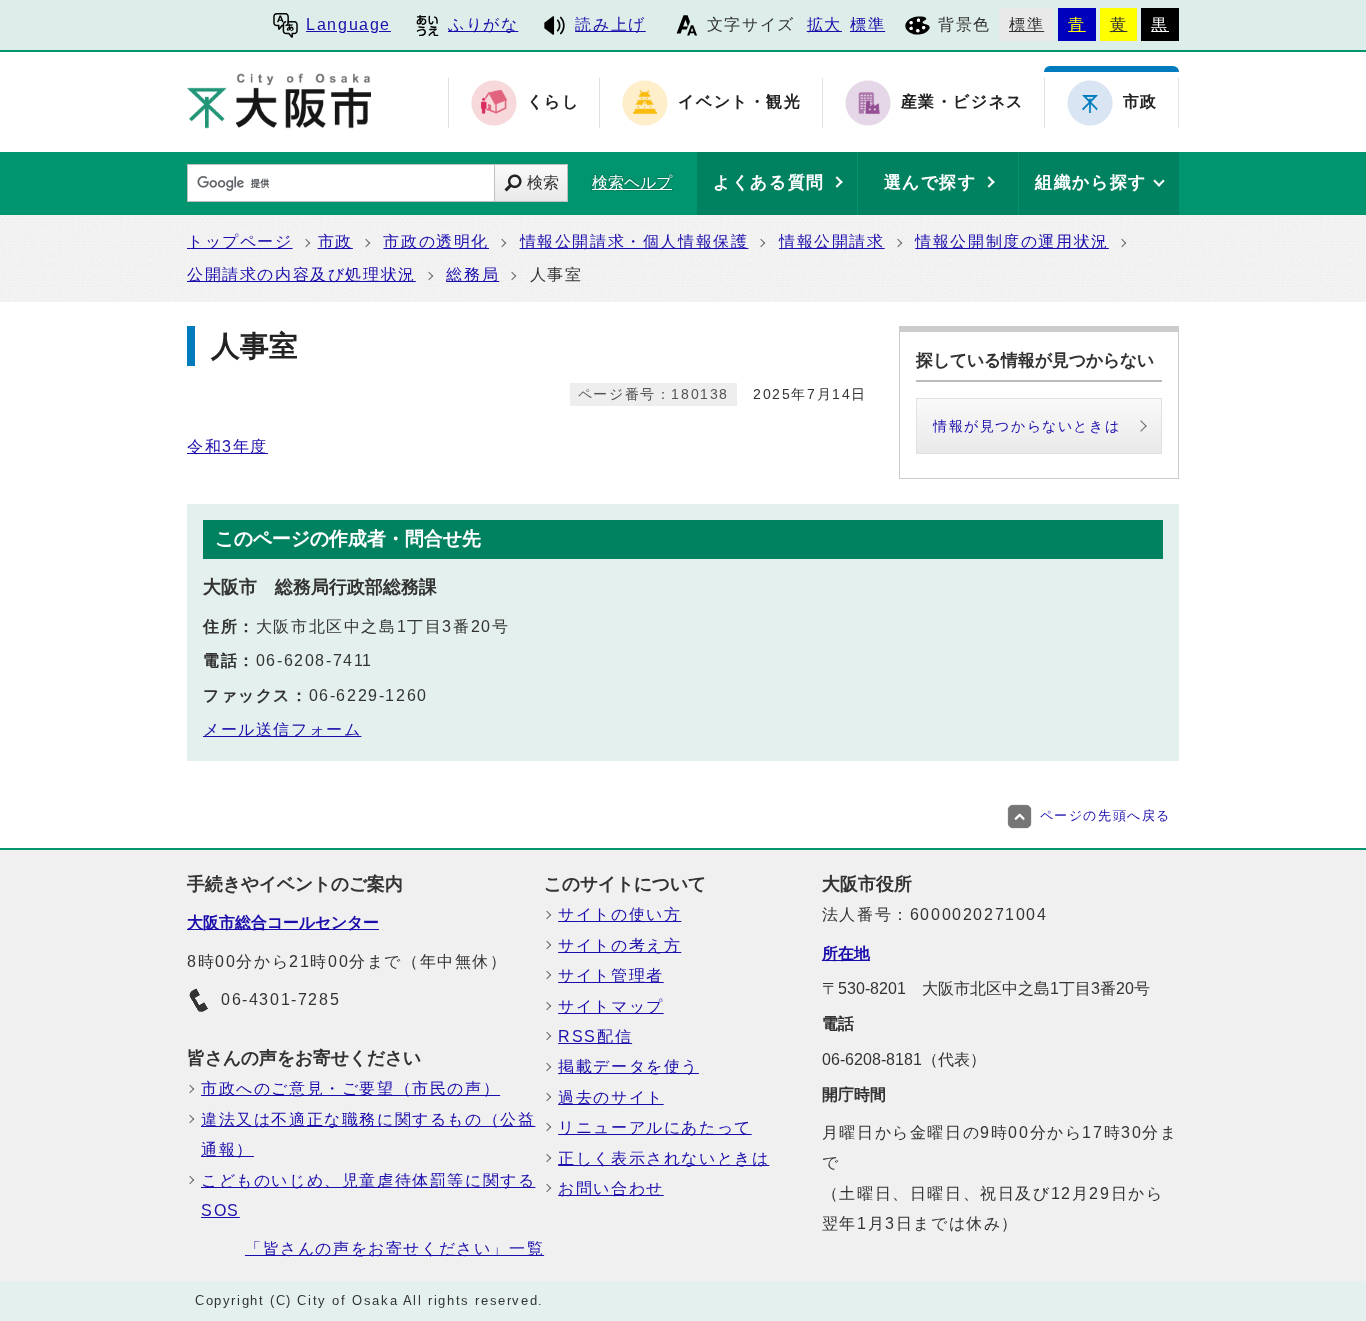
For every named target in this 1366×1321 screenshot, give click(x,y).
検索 (543, 182)
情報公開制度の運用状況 (1012, 241)
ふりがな (483, 24)
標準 (867, 24)
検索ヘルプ (632, 182)
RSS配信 (595, 1036)
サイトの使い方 (619, 914)
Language (348, 24)
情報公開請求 (832, 241)
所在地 (846, 953)
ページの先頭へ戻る (1105, 815)
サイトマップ (611, 1006)
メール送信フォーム (282, 729)
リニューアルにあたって (655, 1127)
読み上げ (610, 24)
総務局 (472, 274)
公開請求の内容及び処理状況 (301, 274)
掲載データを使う (628, 1066)
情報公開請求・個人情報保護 (634, 241)
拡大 (824, 24)
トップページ (240, 241)
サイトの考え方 (619, 945)
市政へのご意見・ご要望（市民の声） (350, 1088)
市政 (335, 241)
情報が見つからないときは (1026, 426)
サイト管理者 (611, 975)
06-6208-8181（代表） (904, 1059)
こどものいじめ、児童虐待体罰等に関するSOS (368, 1195)
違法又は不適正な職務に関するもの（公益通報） (368, 1134)
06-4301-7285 (280, 999)
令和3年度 (227, 446)
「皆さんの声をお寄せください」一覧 (394, 1248)
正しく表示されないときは (663, 1158)
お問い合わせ (611, 1188)
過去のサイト (611, 1097)
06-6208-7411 (314, 660)
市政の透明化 (436, 241)
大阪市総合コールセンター (283, 922)
